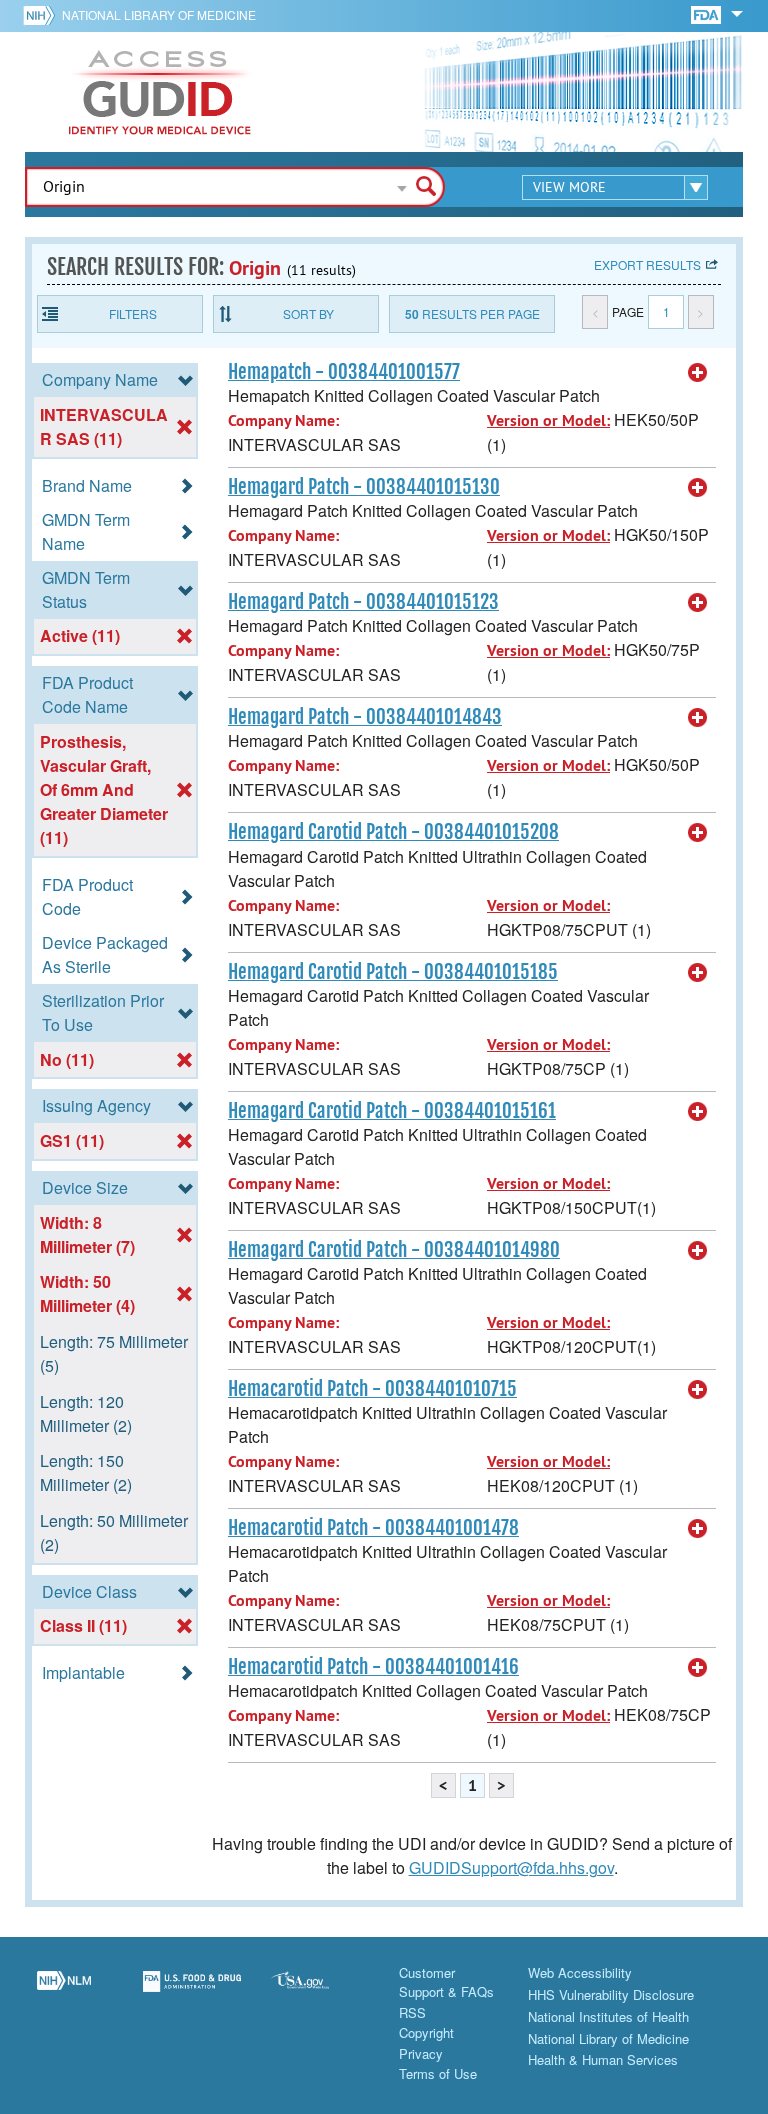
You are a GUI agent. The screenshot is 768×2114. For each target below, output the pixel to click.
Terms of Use (438, 2073)
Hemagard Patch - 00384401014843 (365, 717)
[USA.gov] (320, 1993)
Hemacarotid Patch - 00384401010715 (372, 1389)
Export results (647, 264)
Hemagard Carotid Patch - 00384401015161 (392, 1111)
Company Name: (283, 420)
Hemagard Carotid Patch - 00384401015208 (393, 832)
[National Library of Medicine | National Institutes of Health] (64, 1993)
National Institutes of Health (608, 2016)
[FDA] (707, 13)
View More (569, 187)
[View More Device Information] (698, 373)
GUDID (160, 92)
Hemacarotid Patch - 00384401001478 (373, 1528)
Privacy (421, 2053)
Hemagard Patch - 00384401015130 (364, 487)
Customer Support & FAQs (446, 1982)
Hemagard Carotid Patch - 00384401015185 (393, 972)
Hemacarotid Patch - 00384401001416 (373, 1667)
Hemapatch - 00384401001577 (344, 372)
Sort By (308, 313)
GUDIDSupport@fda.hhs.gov (511, 1867)
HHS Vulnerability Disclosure (611, 1994)
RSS (412, 2012)
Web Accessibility (580, 1972)
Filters (133, 313)
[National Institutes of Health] (42, 15)
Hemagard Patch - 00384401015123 (363, 602)
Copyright (426, 2032)
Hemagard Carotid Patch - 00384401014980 (394, 1250)
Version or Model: (548, 420)
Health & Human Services (603, 2059)
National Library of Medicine (159, 14)
